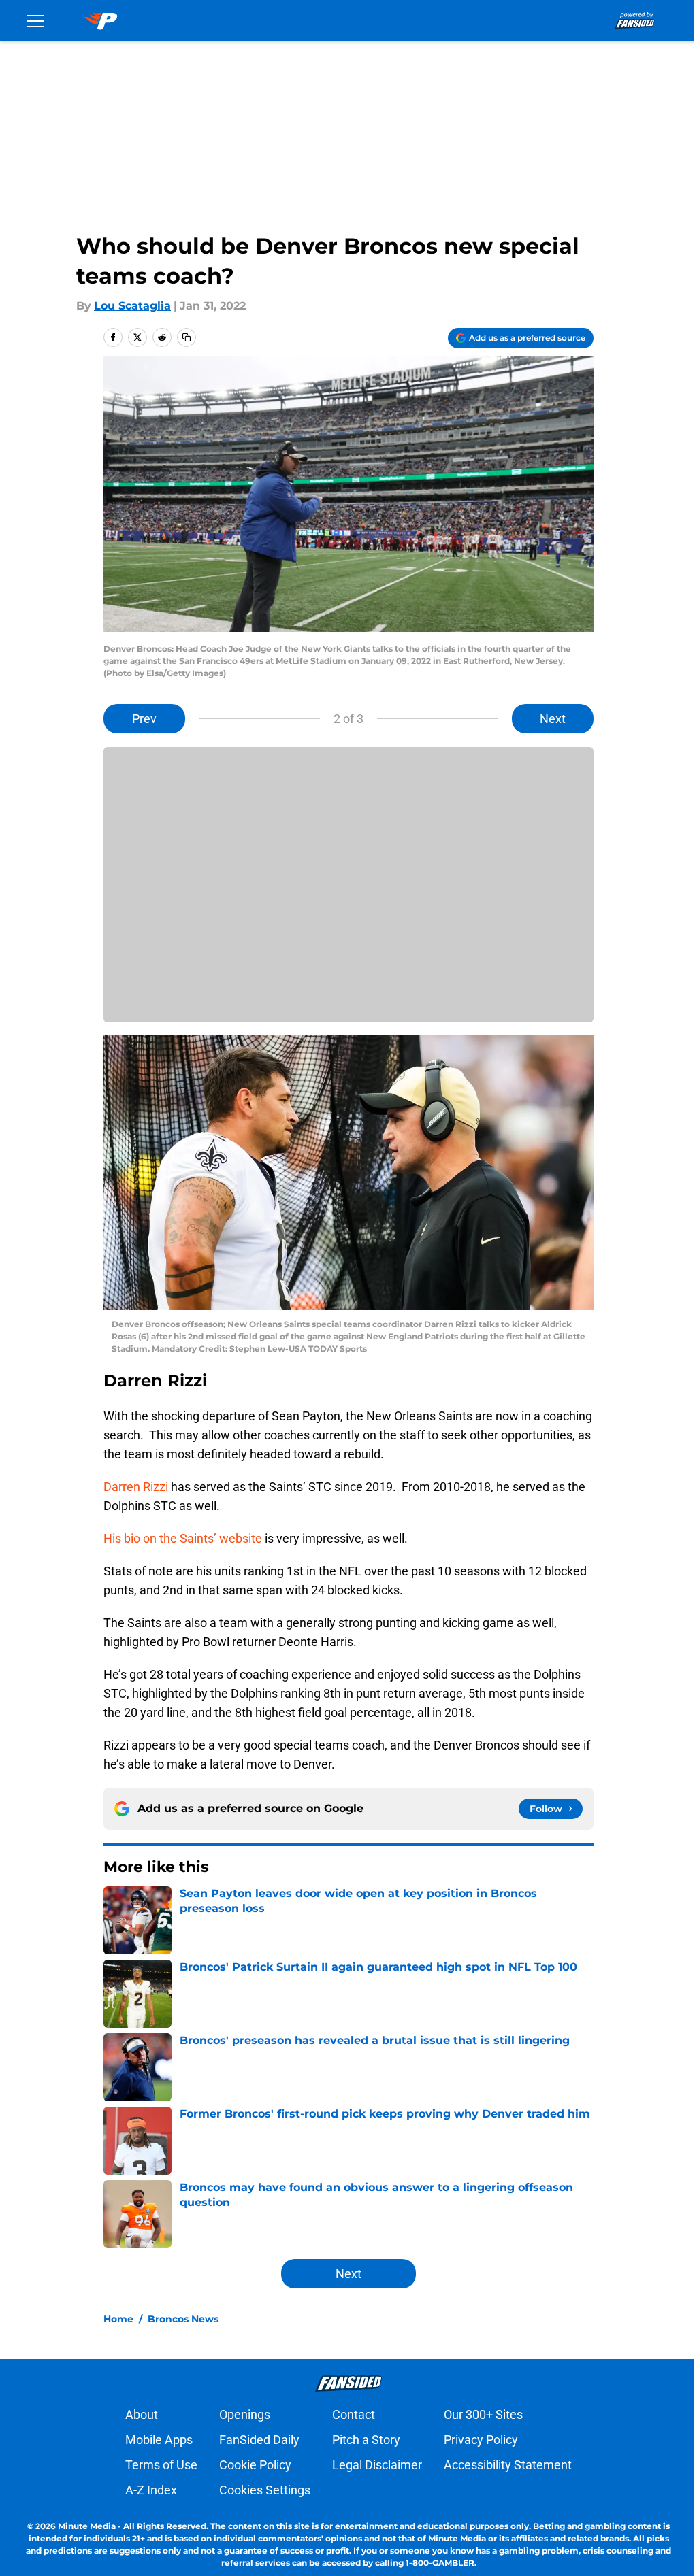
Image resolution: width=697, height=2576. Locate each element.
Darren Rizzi (136, 1487)
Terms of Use (161, 2465)
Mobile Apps (159, 2440)
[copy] (187, 337)
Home (118, 2319)
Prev (144, 719)
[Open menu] (35, 20)
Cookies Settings (265, 2490)
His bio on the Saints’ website (183, 1538)
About (142, 2414)
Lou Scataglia (132, 306)
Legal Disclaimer (377, 2465)
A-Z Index (151, 2490)
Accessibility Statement (508, 2465)
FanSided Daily (259, 2440)
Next (553, 719)
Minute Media (87, 2526)
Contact (354, 2414)
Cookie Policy (255, 2465)
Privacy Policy (481, 2440)
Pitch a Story (366, 2440)
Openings (245, 2414)
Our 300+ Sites (483, 2414)
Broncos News (183, 2319)
